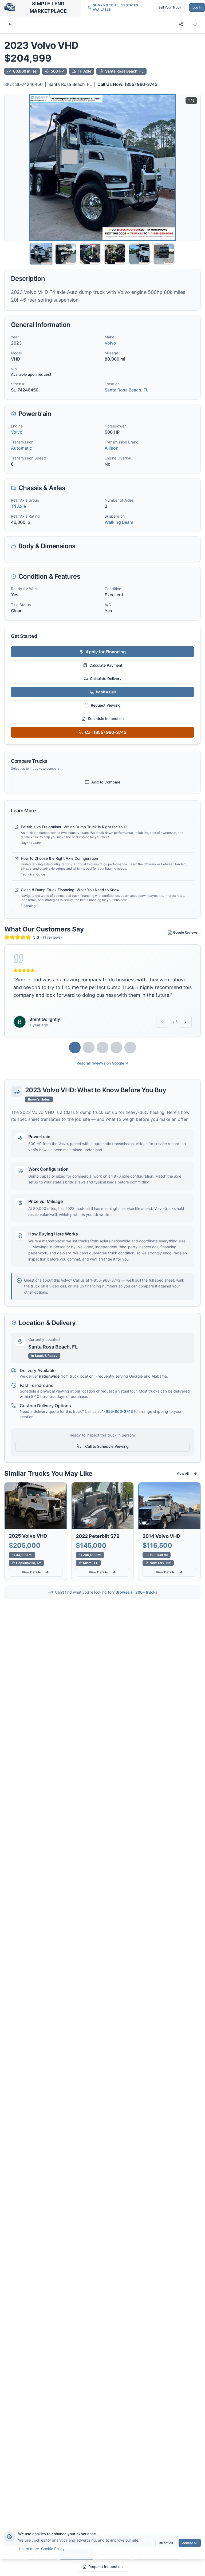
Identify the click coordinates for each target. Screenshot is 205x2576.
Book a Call (106, 692)
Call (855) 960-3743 (106, 732)
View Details (31, 1572)
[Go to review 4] (116, 1047)
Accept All (190, 2543)
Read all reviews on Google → (103, 1063)
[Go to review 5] (130, 1047)
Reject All (166, 2543)
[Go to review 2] (89, 1047)
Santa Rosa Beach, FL (70, 84)
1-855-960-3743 (117, 1411)
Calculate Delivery (106, 679)
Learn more (29, 2549)
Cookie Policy (53, 2549)
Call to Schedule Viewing (107, 1446)
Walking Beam (119, 522)
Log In (197, 7)
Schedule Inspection (106, 719)
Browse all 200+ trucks (137, 1592)
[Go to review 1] (75, 1047)
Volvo (110, 343)
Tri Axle (18, 506)
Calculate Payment (106, 665)
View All (183, 1473)
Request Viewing (106, 705)
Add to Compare (106, 782)
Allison (112, 448)
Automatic (21, 448)
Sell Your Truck (170, 7)
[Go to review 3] (102, 1047)
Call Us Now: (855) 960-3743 (127, 84)
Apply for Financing (106, 652)
